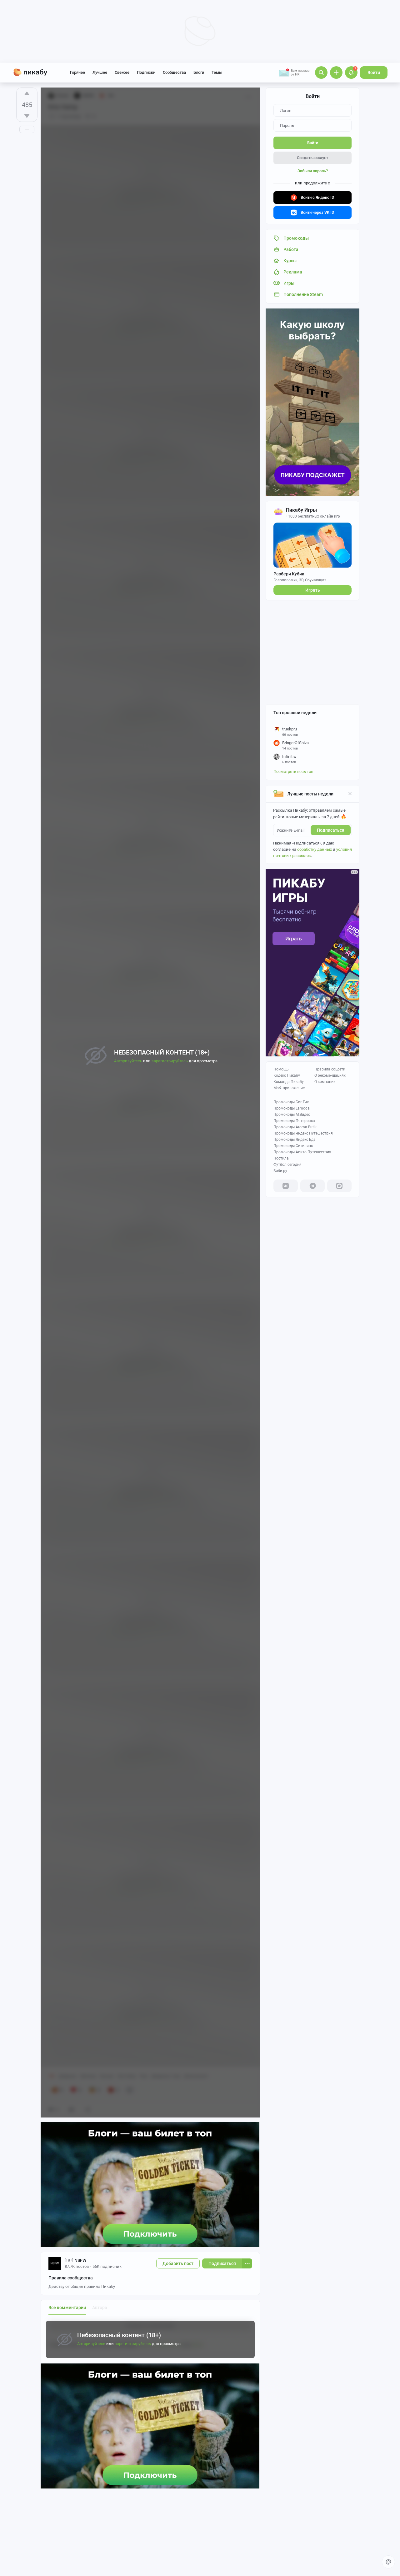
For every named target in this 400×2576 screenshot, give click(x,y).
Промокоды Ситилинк (293, 1146)
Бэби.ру (280, 1171)
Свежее (122, 72)
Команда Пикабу (289, 1082)
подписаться (331, 830)
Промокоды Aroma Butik (295, 1127)
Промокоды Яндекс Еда (295, 1140)
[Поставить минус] (27, 116)
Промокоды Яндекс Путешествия (303, 1133)
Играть (313, 590)
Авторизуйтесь (91, 2344)
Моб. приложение (289, 1088)
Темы (217, 72)
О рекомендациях (330, 1075)
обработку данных (315, 849)
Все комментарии (67, 2308)
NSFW (80, 2260)
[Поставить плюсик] (27, 93)
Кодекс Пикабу (287, 1075)
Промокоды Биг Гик (291, 1102)
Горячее (77, 72)
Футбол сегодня (287, 1165)
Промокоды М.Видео (292, 1115)
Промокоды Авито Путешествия (302, 1152)
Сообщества (174, 72)
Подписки (146, 72)
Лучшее (100, 72)
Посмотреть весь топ (293, 772)
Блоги (199, 72)
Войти (374, 73)
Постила (281, 1158)
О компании (325, 1082)
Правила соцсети (330, 1069)
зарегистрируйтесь (133, 2344)
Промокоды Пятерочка (294, 1121)
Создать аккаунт (312, 158)
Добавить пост (178, 2263)
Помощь (281, 1069)
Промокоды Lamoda (292, 1108)
